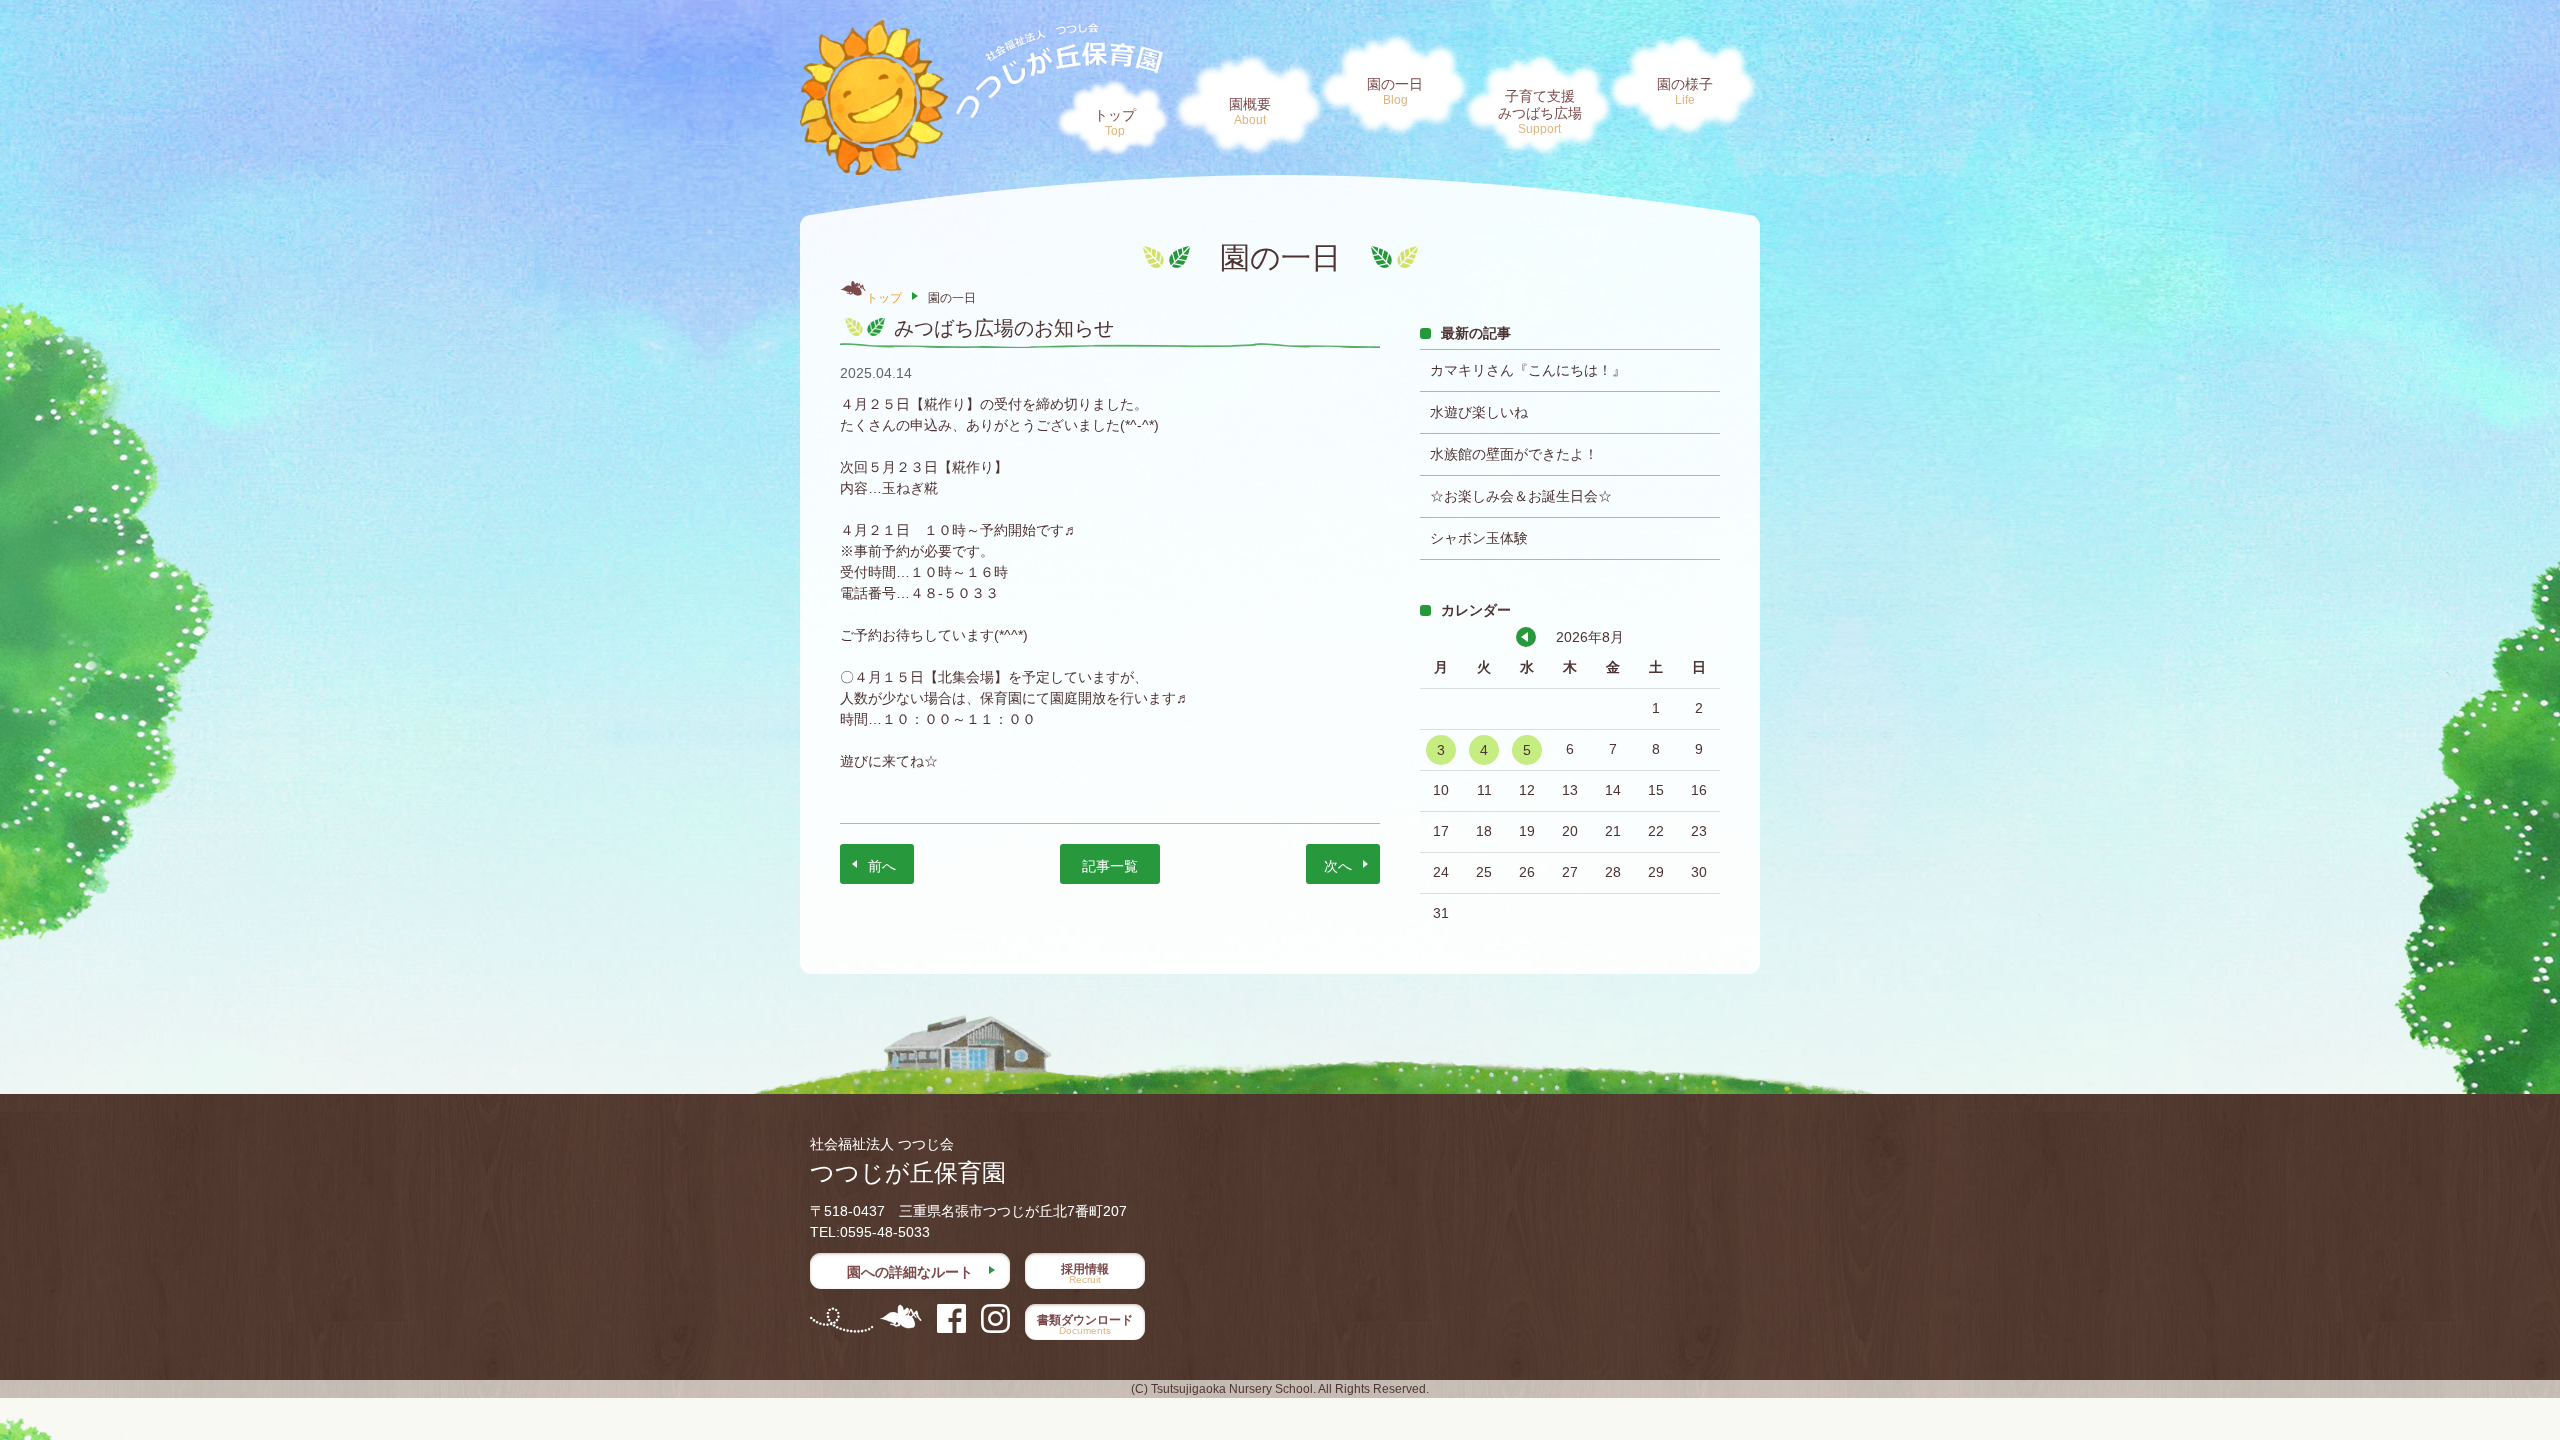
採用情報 (1085, 1273)
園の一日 (1395, 91)
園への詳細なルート (910, 1272)
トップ (1115, 122)
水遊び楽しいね (1479, 412)
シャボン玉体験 (1479, 538)
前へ (882, 866)
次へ (1338, 866)
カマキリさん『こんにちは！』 (1528, 370)
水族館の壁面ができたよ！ (1514, 454)
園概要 (1250, 111)
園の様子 (1685, 91)
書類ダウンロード (1085, 1324)
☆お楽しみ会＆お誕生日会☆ (1521, 496)
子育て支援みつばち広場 (1540, 112)
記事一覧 (1110, 866)
